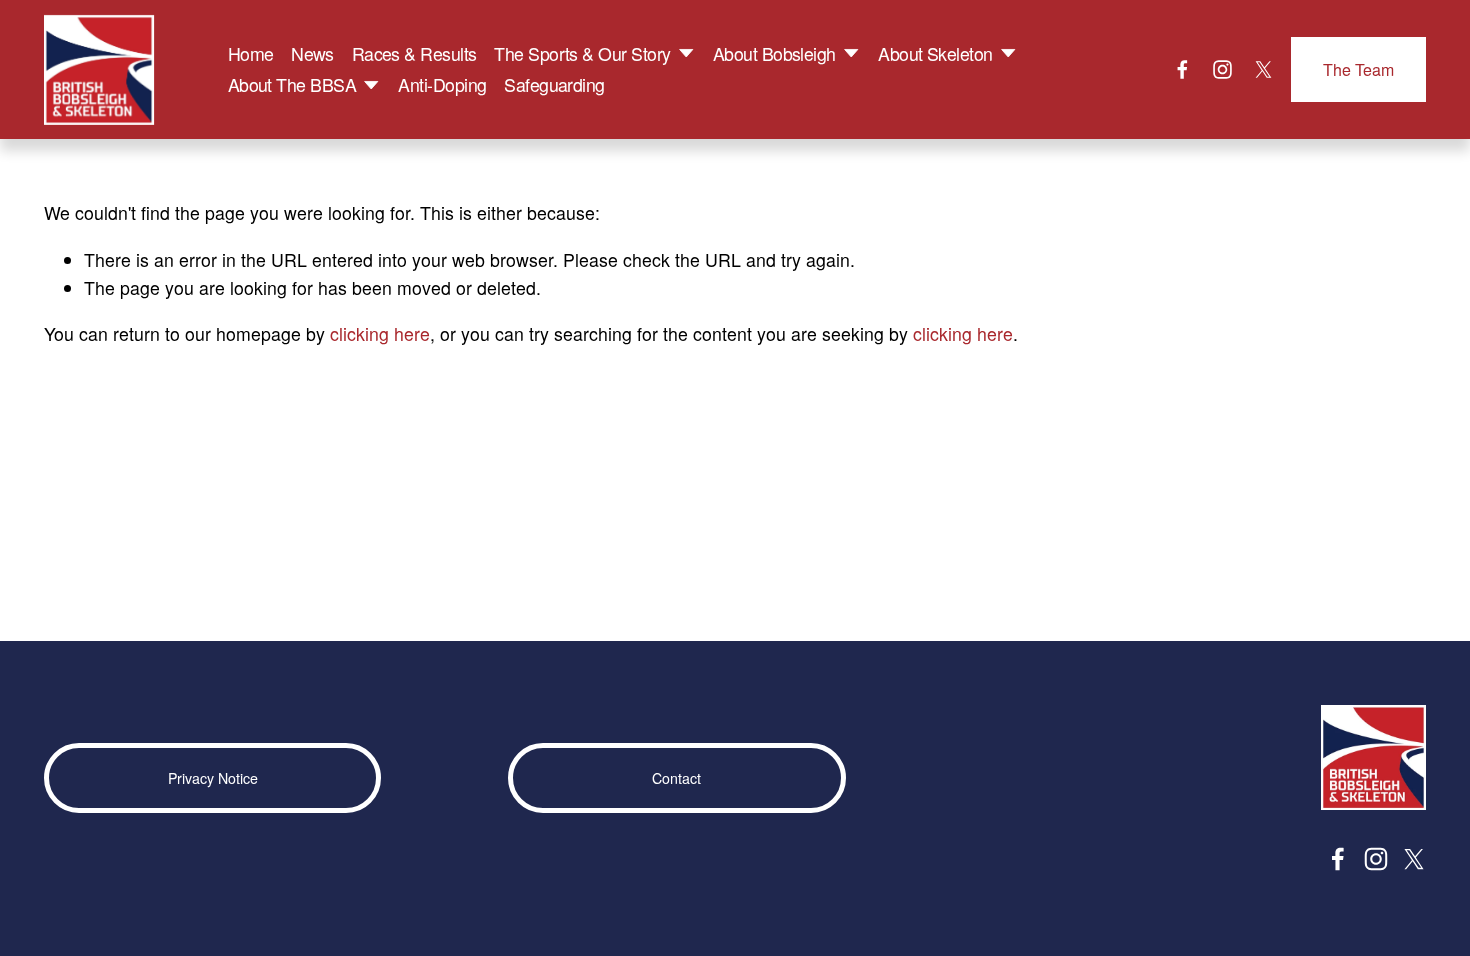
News (312, 53)
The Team (1358, 69)
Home (251, 53)
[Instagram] (1222, 69)
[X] (1263, 69)
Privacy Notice (213, 778)
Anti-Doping (442, 84)
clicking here (380, 333)
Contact (676, 778)
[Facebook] (1182, 69)
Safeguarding (554, 84)
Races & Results (414, 53)
